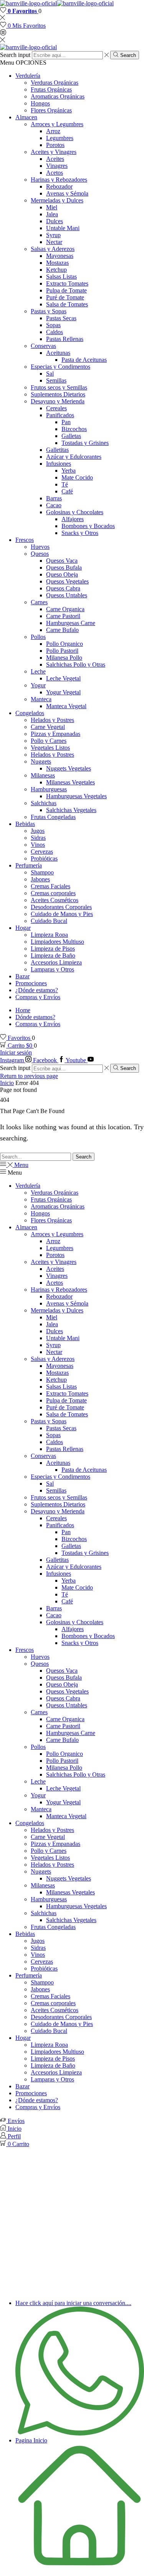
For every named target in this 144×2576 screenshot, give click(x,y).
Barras (54, 498)
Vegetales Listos (50, 748)
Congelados (30, 713)
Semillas (56, 380)
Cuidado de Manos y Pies (62, 914)
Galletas (71, 436)
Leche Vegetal (63, 678)
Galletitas (57, 450)
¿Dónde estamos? (37, 990)
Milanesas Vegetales (70, 782)
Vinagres (57, 166)
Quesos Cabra (63, 588)
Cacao (54, 505)
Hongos (40, 103)
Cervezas (42, 852)
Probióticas (44, 858)
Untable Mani (63, 228)
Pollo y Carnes (49, 741)
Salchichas (44, 803)
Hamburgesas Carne (71, 623)
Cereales (56, 408)
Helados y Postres (52, 720)
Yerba (69, 471)
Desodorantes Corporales (61, 907)
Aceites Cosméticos (55, 900)
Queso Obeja (62, 574)
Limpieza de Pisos (53, 949)
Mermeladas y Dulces (57, 200)
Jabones (40, 879)
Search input (15, 55)
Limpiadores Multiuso (57, 942)
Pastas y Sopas (49, 311)
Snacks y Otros (80, 533)
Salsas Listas (61, 277)
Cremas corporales (53, 893)
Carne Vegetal (48, 727)
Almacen (26, 117)
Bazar (22, 976)
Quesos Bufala (64, 568)
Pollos (38, 637)
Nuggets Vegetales (69, 768)
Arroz (53, 131)
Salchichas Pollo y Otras (76, 664)
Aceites (55, 159)
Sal (50, 374)
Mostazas (57, 263)
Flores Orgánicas (51, 110)
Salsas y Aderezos (53, 249)
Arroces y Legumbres (57, 124)
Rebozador (59, 186)
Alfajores (73, 519)
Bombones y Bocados (88, 526)
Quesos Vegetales (67, 581)
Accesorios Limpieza (56, 962)
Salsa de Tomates (67, 304)
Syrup (53, 235)
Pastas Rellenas (65, 339)
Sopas (53, 325)
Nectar (54, 242)
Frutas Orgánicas (51, 89)
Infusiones (59, 464)
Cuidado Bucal (49, 921)
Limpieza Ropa (49, 935)
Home (23, 1010)
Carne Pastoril (63, 616)
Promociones (31, 983)
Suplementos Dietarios (58, 394)
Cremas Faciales (50, 886)
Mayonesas (60, 256)
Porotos (55, 145)
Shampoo (42, 872)
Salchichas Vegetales (71, 810)
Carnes (39, 602)
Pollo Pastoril (62, 651)
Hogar (23, 928)
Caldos (55, 332)
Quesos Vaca (62, 561)
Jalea (52, 214)
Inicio (7, 1083)
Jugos (38, 831)
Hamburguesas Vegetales (76, 796)
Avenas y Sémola (67, 193)
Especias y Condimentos (60, 367)
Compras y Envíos (38, 997)
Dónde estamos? (35, 1017)
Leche (38, 671)
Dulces (55, 221)
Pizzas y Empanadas (55, 734)
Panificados (60, 415)
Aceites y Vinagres (54, 152)
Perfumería (29, 865)
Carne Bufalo (62, 630)
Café (67, 491)
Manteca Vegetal (66, 706)
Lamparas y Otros (52, 969)
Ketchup (56, 270)
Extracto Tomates (67, 283)
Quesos (40, 554)
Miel (52, 207)
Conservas (43, 346)
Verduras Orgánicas (55, 83)
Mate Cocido (77, 477)
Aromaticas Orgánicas (58, 96)
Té (65, 484)
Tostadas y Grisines (85, 443)
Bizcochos (74, 429)
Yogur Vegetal (63, 692)
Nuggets (41, 761)
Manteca (41, 699)
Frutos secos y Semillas (59, 387)
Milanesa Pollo (64, 658)
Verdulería (28, 76)
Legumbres (60, 138)
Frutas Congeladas (53, 817)
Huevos (40, 547)
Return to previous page (29, 1076)
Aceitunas (58, 353)
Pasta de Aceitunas (84, 360)
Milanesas (43, 775)
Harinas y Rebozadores (59, 180)
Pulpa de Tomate (66, 290)
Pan (66, 422)
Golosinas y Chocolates (75, 512)
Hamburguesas (49, 789)
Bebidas (25, 824)
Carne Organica (65, 609)
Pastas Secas (61, 318)
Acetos (55, 173)
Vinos (38, 845)
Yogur (38, 685)
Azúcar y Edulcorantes (74, 457)
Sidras (38, 838)
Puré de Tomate (65, 297)
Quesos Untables (67, 595)
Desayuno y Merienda (58, 401)
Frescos (25, 540)
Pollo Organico (65, 644)
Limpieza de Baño (53, 955)
